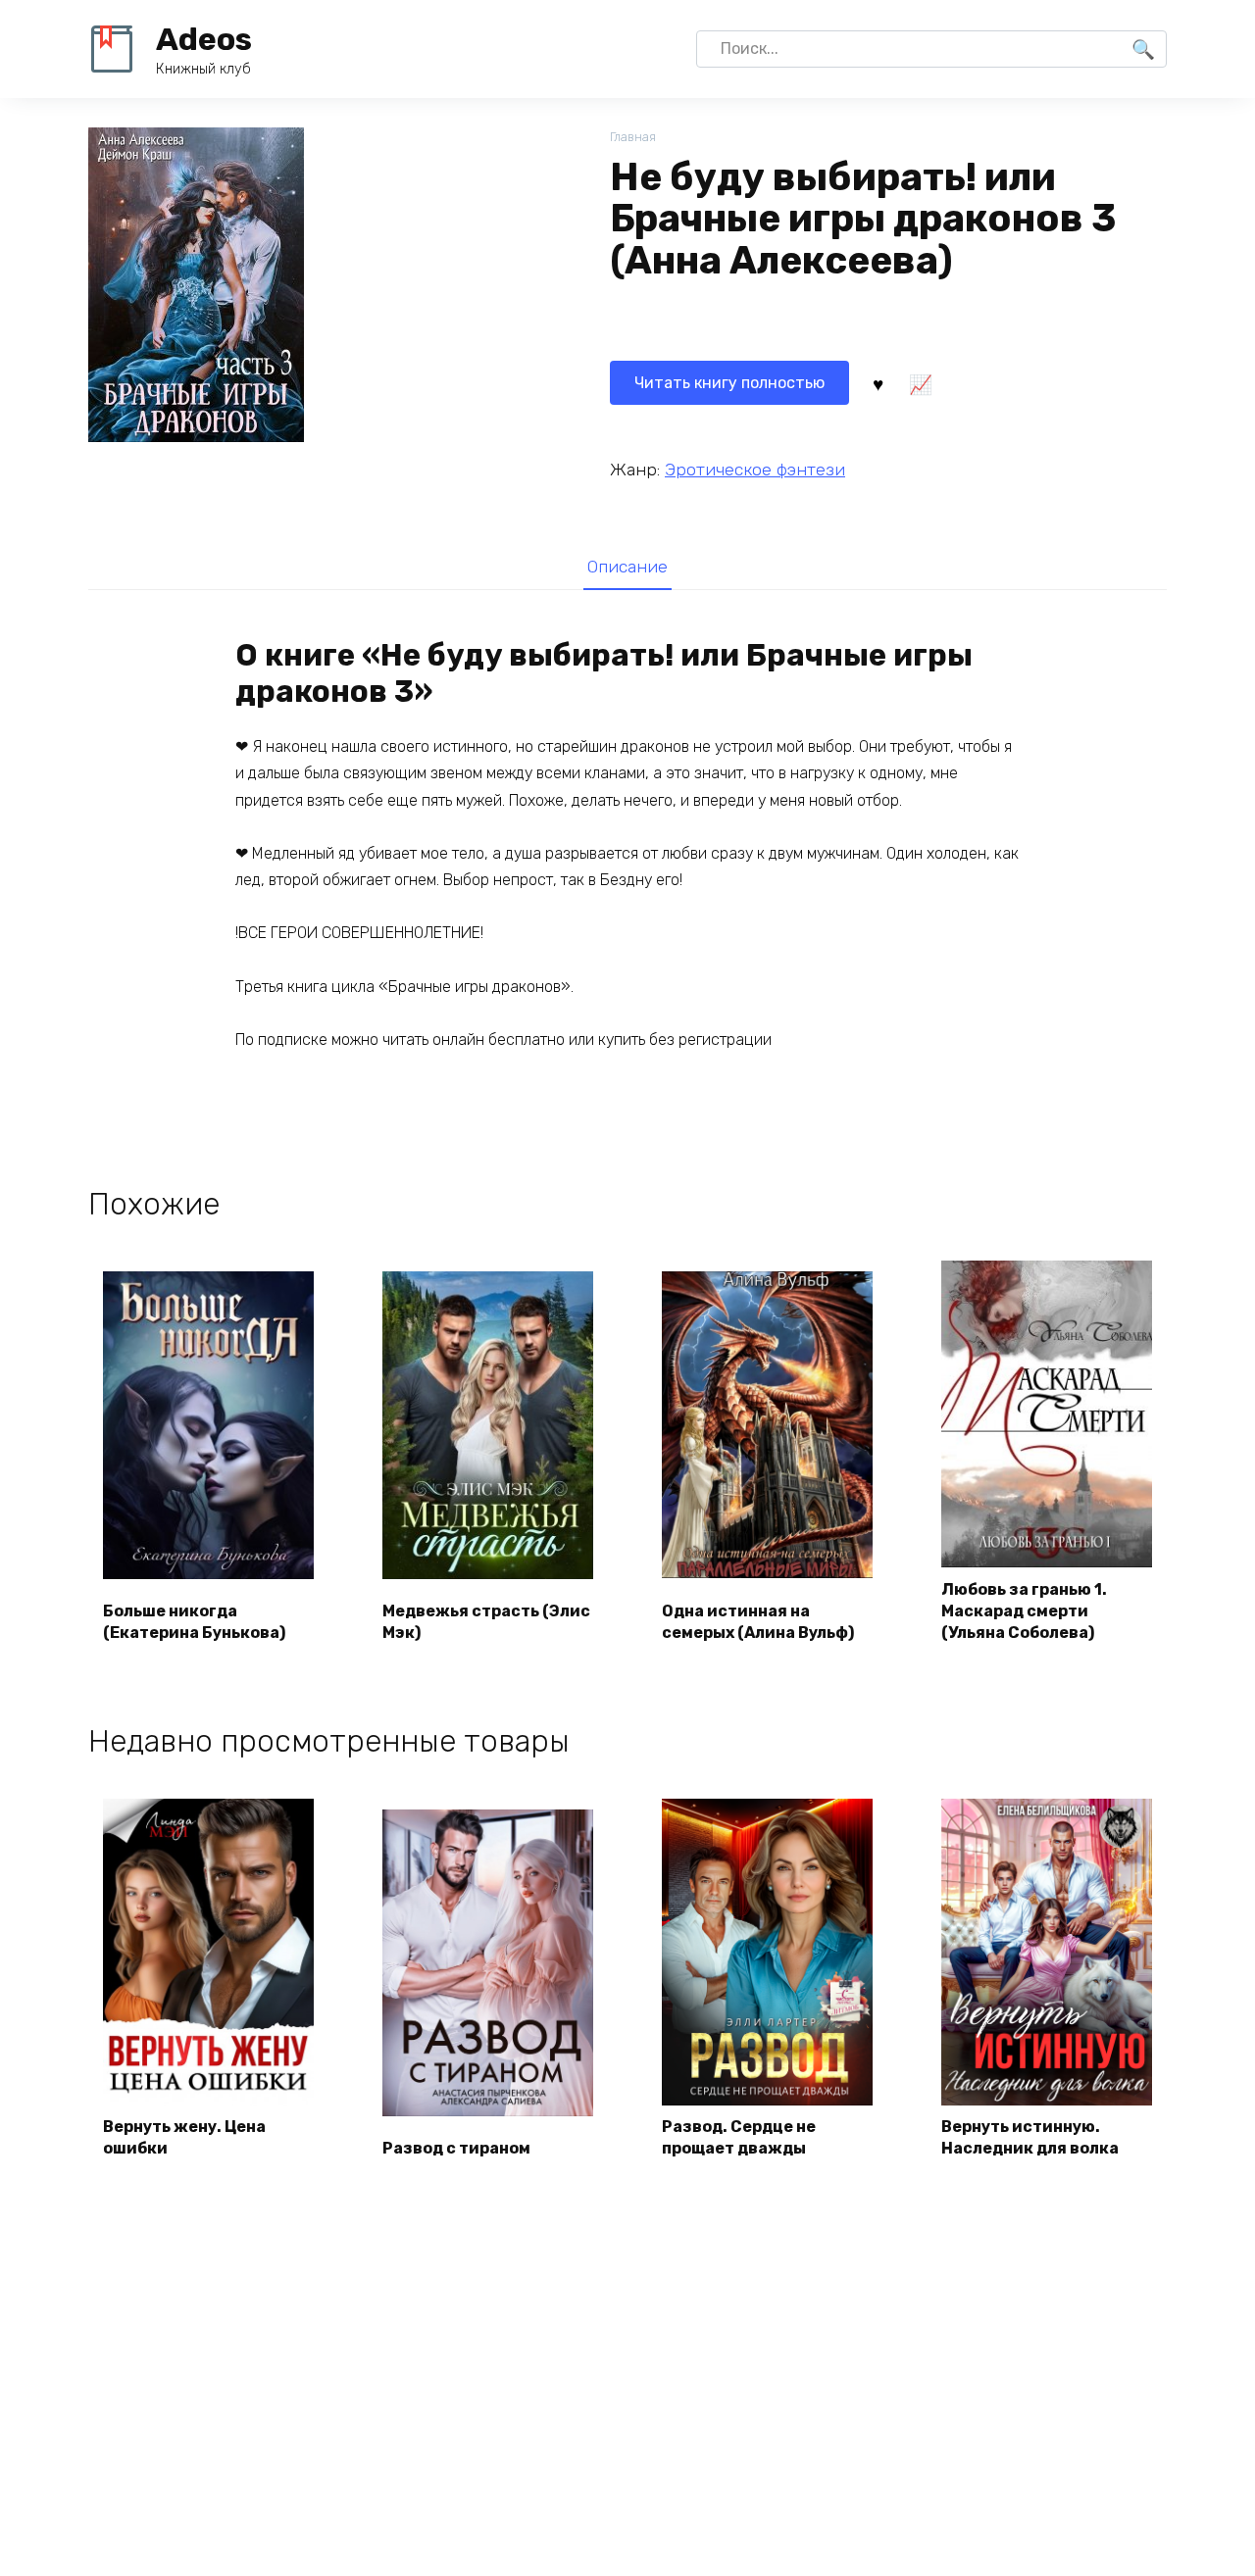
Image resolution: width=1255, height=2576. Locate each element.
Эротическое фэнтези (755, 470)
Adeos (204, 39)
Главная (633, 137)
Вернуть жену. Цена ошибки (184, 2137)
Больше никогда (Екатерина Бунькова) (194, 1622)
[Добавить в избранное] (878, 383)
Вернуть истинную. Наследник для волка (1030, 2137)
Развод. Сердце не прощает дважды (739, 2137)
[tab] (627, 566)
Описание (627, 567)
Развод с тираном (456, 2148)
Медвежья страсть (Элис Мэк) (486, 1622)
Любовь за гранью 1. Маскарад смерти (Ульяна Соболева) (1024, 1611)
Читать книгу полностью (729, 383)
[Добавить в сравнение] (920, 383)
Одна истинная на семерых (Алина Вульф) (758, 1622)
